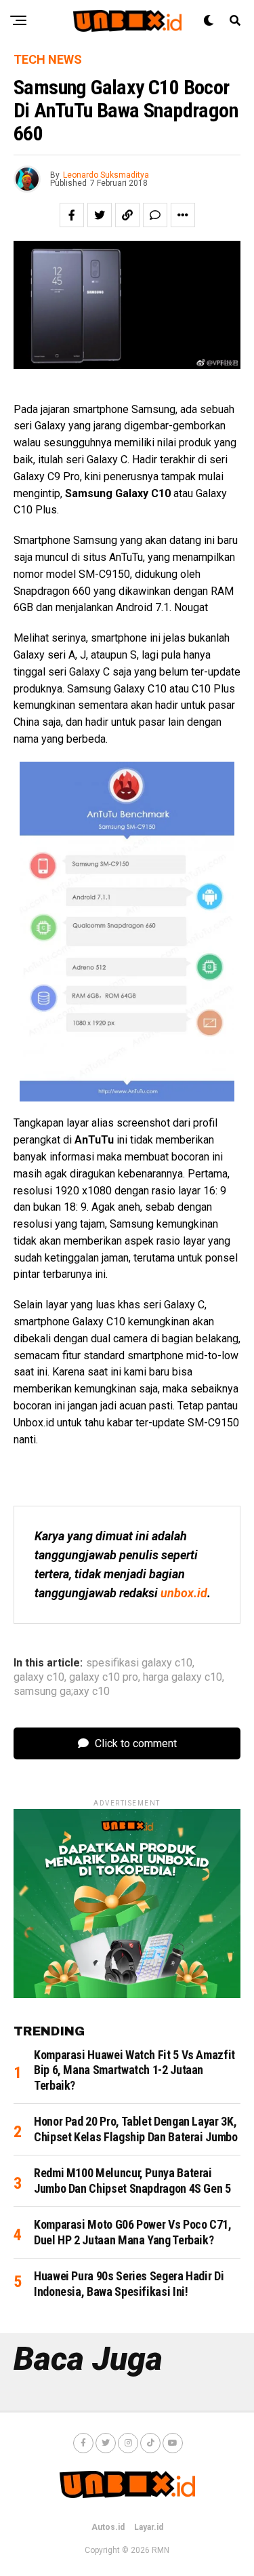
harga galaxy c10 (183, 1677)
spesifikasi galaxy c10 (139, 1663)
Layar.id (149, 2527)
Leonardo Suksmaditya (106, 175)
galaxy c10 (39, 1677)
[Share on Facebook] (72, 215)
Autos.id (108, 2527)
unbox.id (184, 1593)
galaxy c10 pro (104, 1677)
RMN (161, 2550)
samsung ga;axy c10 (62, 1692)
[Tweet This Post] (100, 215)
